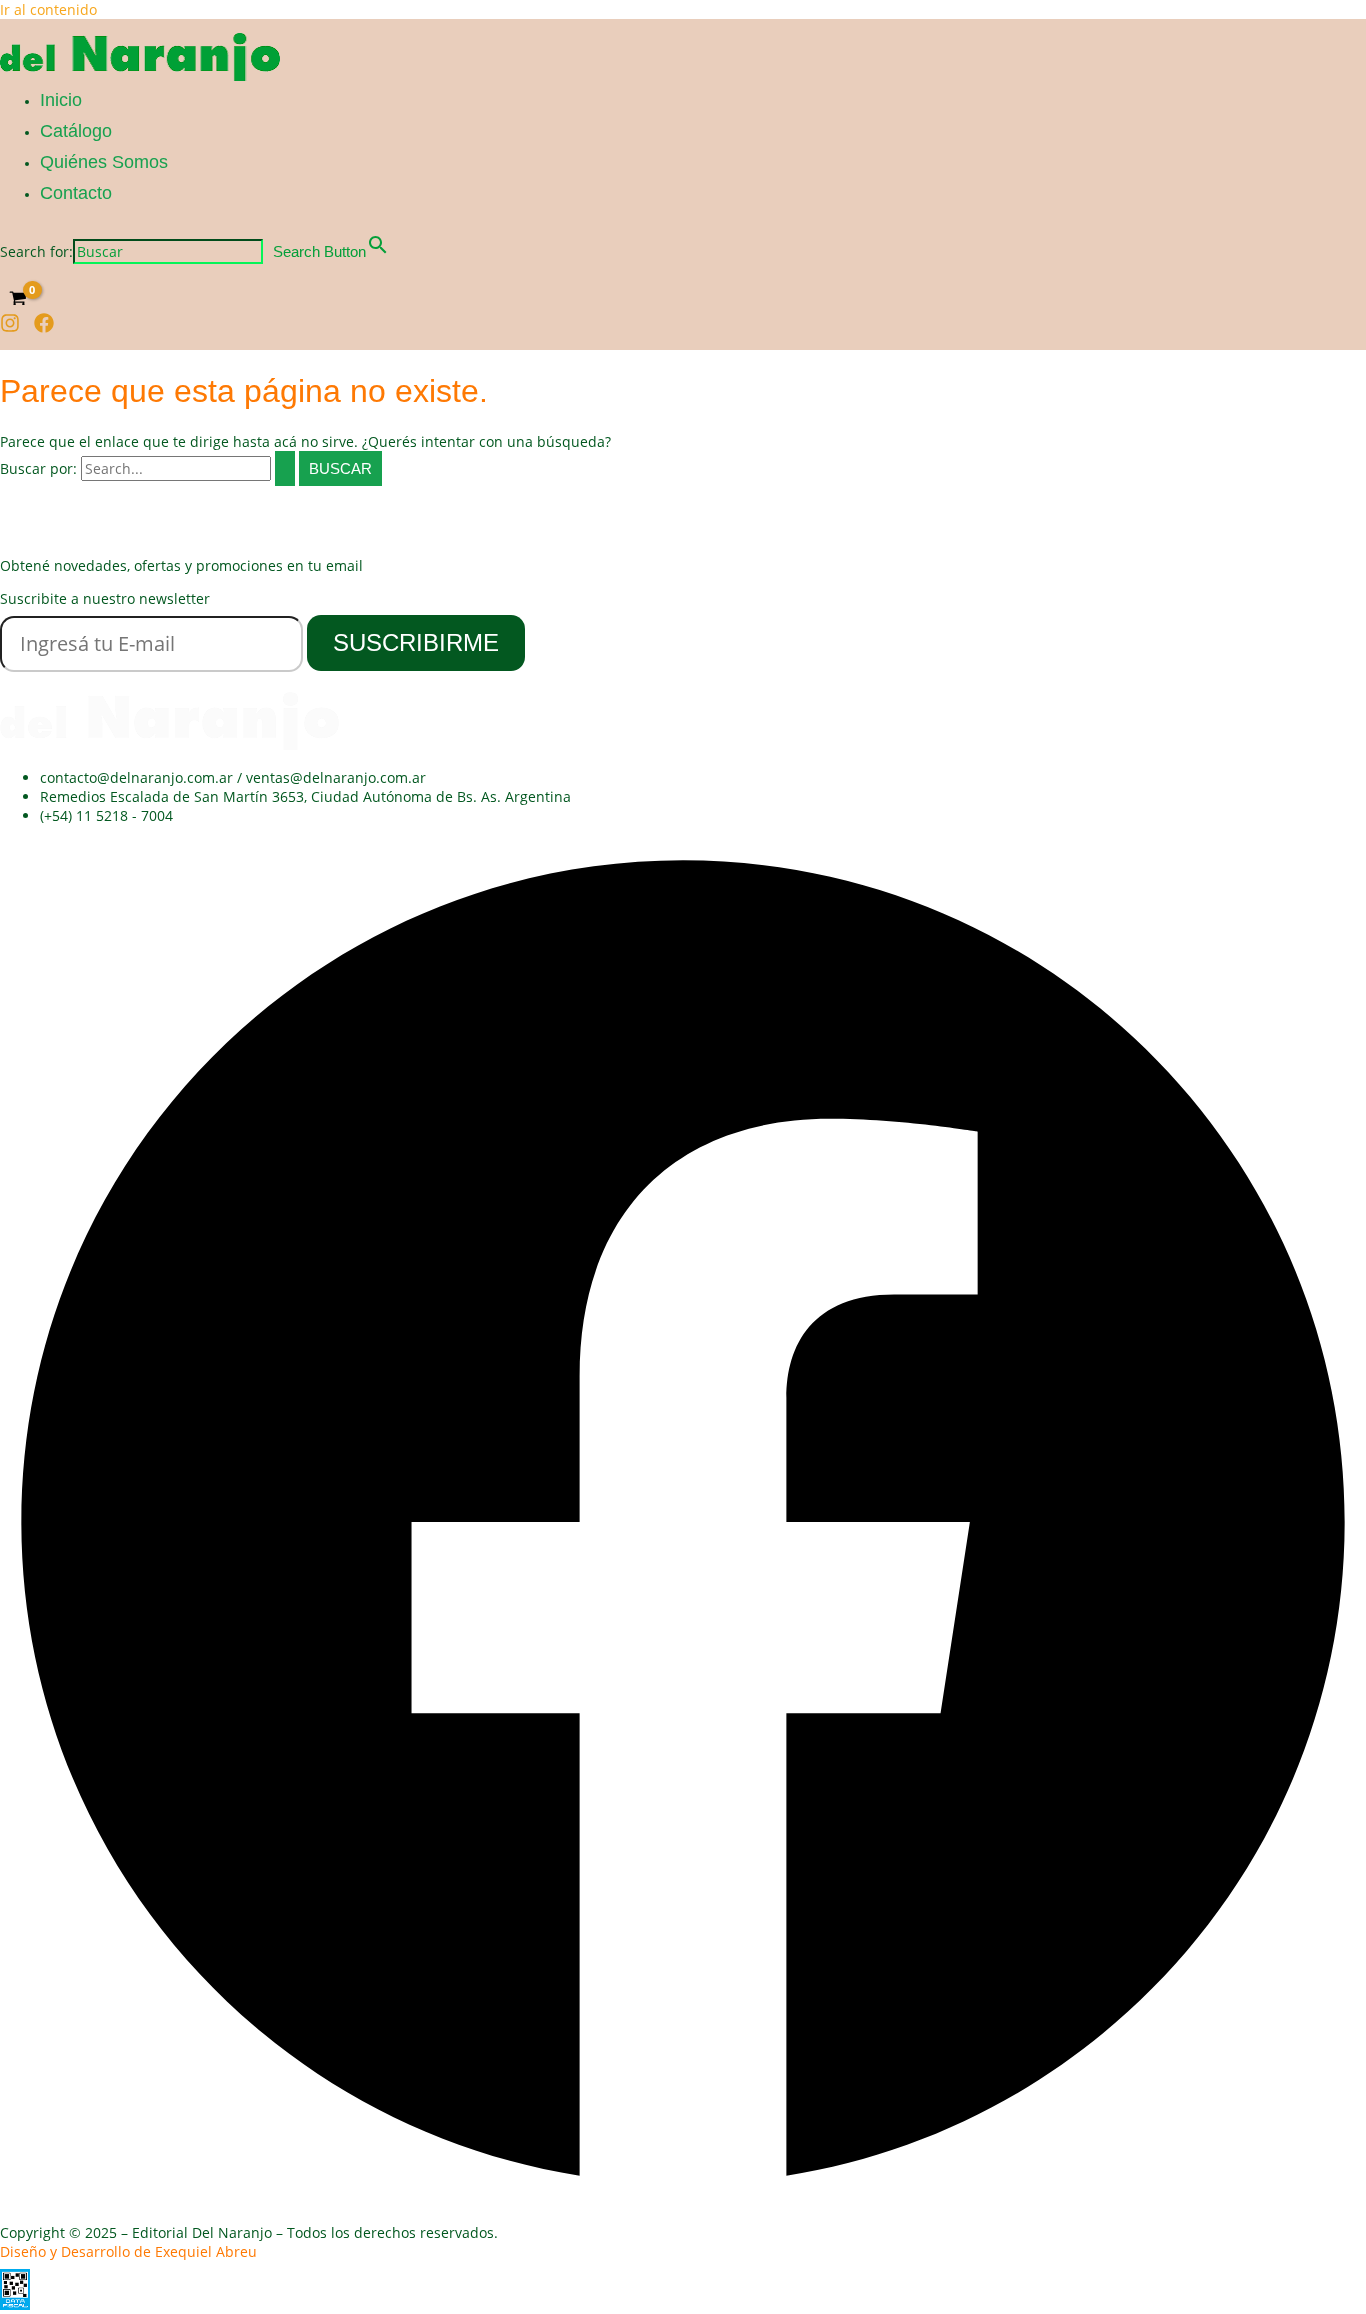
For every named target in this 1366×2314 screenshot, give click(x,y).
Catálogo (76, 131)
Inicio (61, 100)
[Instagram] (10, 327)
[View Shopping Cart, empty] (17, 298)
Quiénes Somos (104, 162)
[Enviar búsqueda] (285, 468)
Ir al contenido (48, 9)
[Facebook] (44, 327)
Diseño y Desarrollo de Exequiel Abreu (128, 2251)
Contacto (76, 193)
